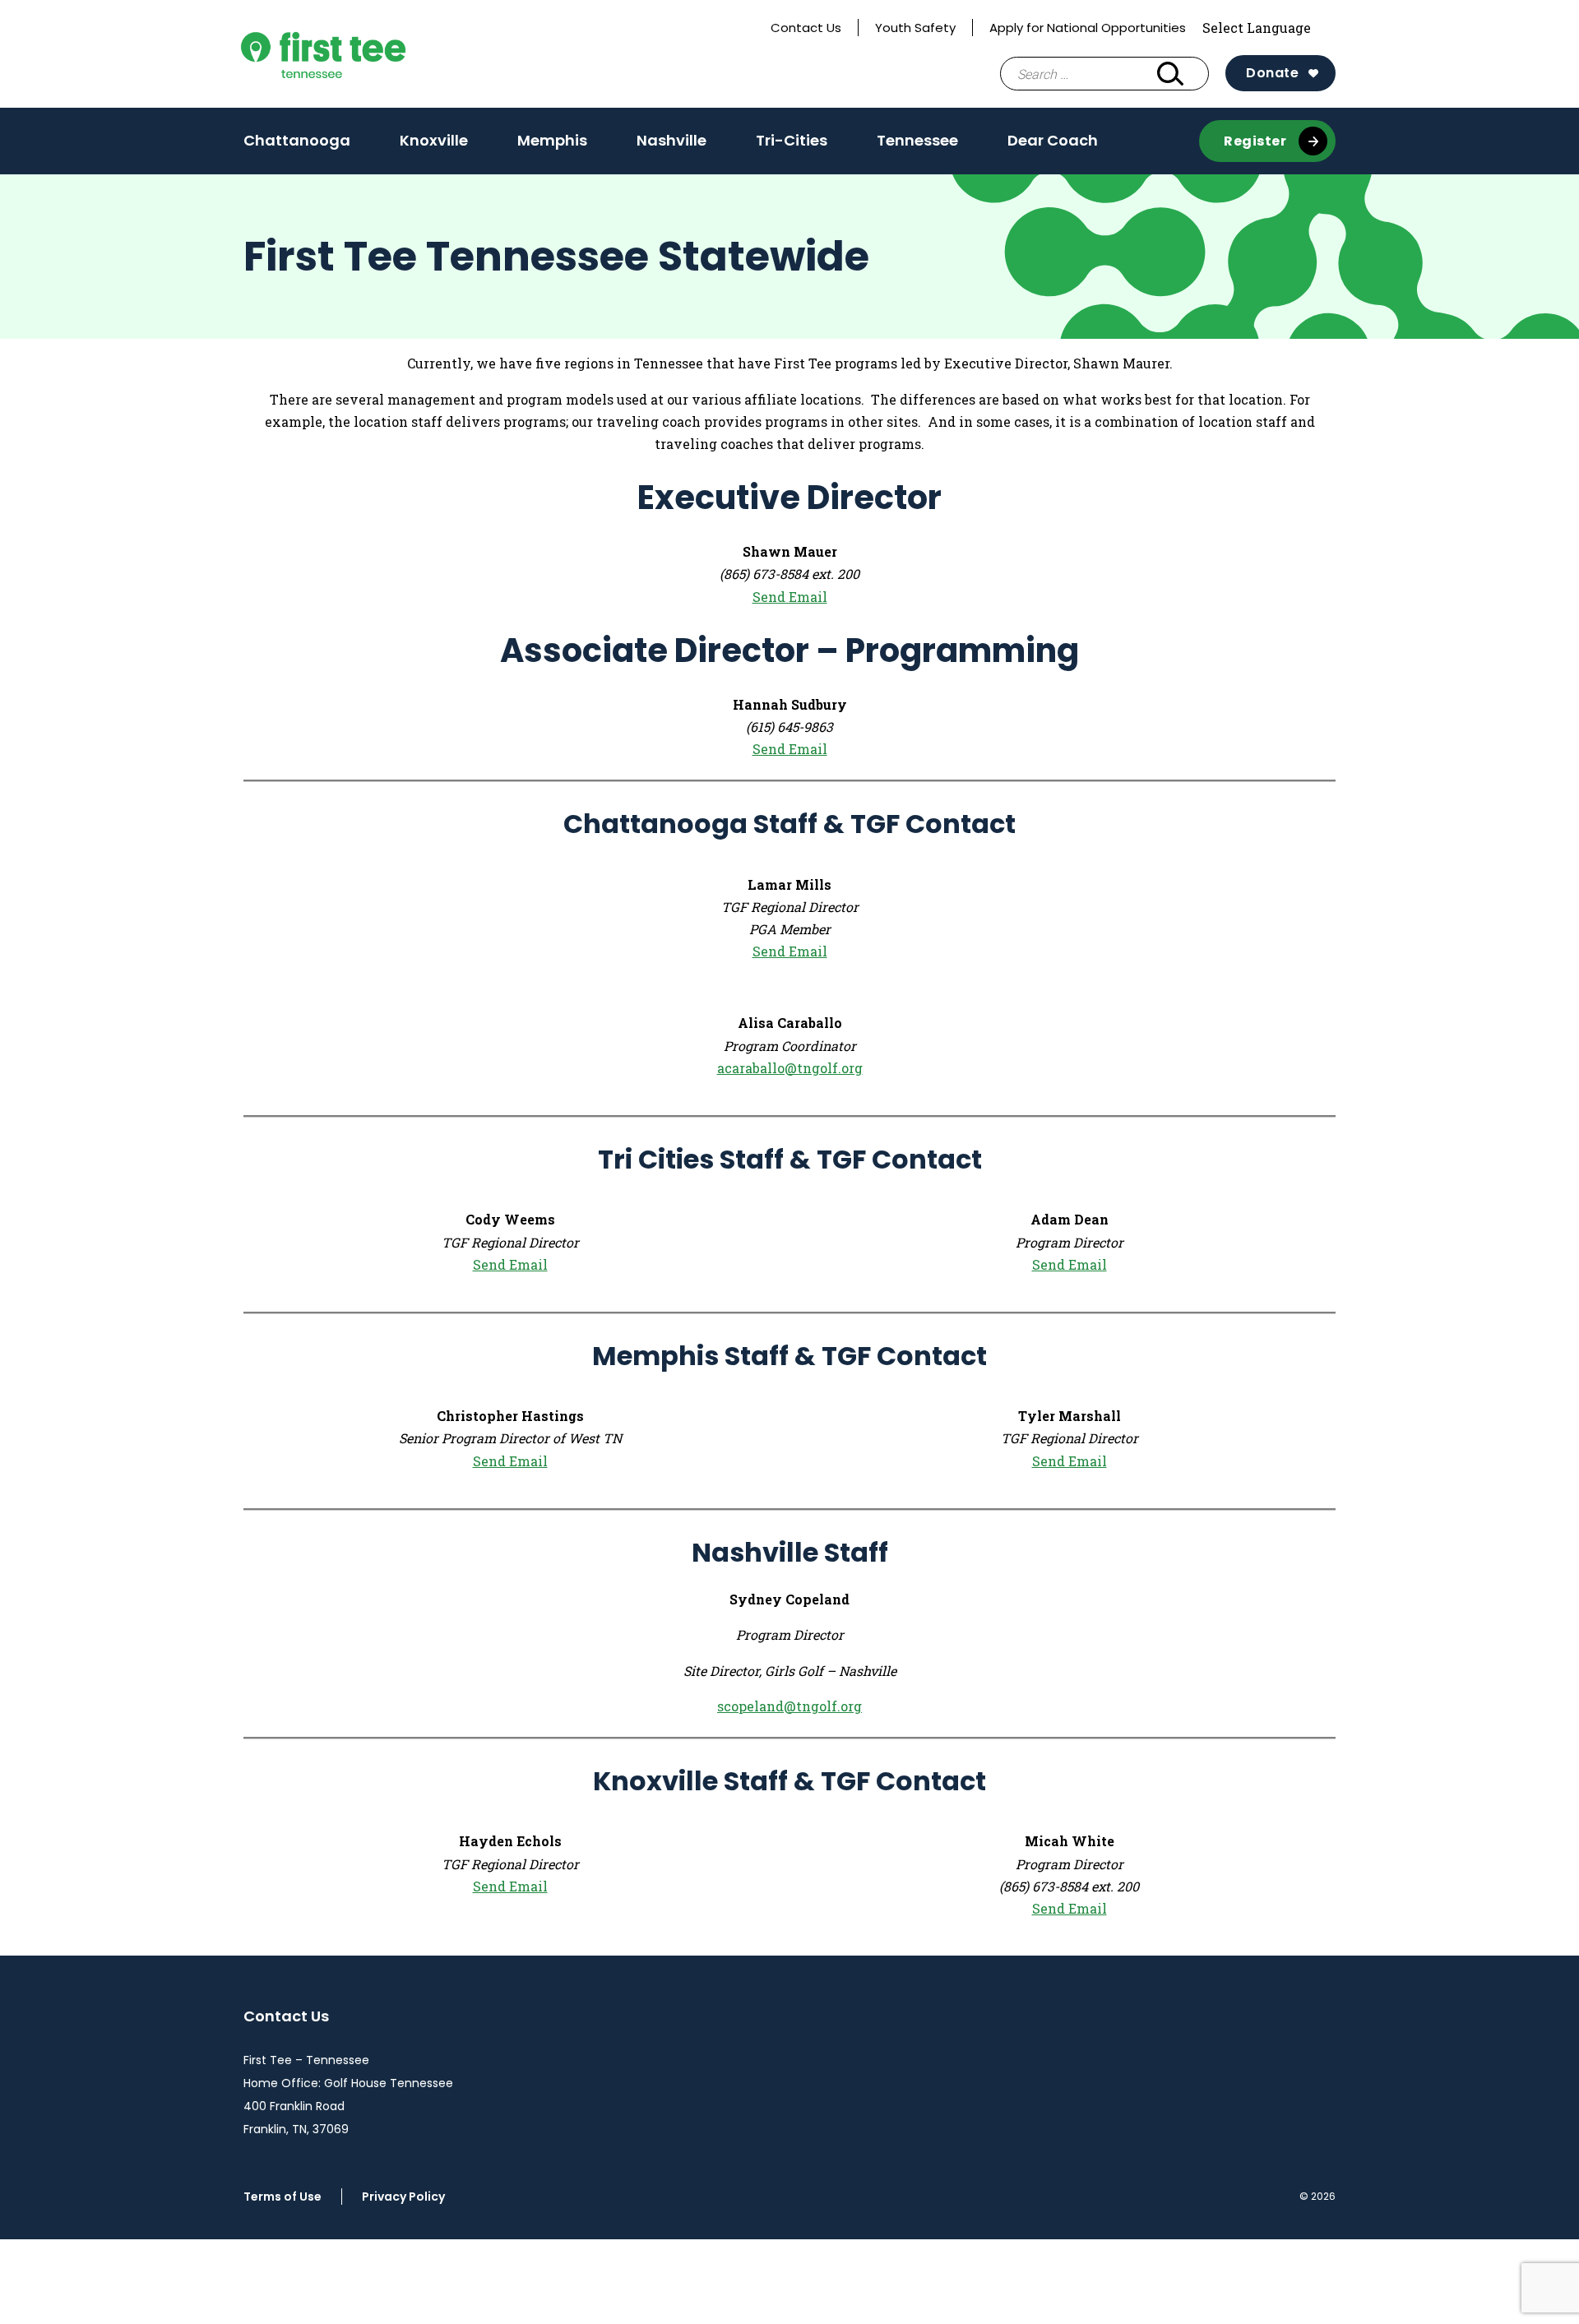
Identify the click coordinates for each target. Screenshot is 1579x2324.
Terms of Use (282, 2197)
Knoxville (434, 146)
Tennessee (917, 140)
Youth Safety (915, 28)
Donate (1272, 73)
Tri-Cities (792, 146)
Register (1255, 141)
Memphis (552, 146)
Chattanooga (297, 146)
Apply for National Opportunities (1088, 28)
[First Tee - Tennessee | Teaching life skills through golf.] (361, 53)
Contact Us (806, 28)
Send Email (790, 597)
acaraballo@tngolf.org (790, 1068)
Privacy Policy (403, 2197)
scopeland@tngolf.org (789, 1706)
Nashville (671, 146)
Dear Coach (1053, 140)
